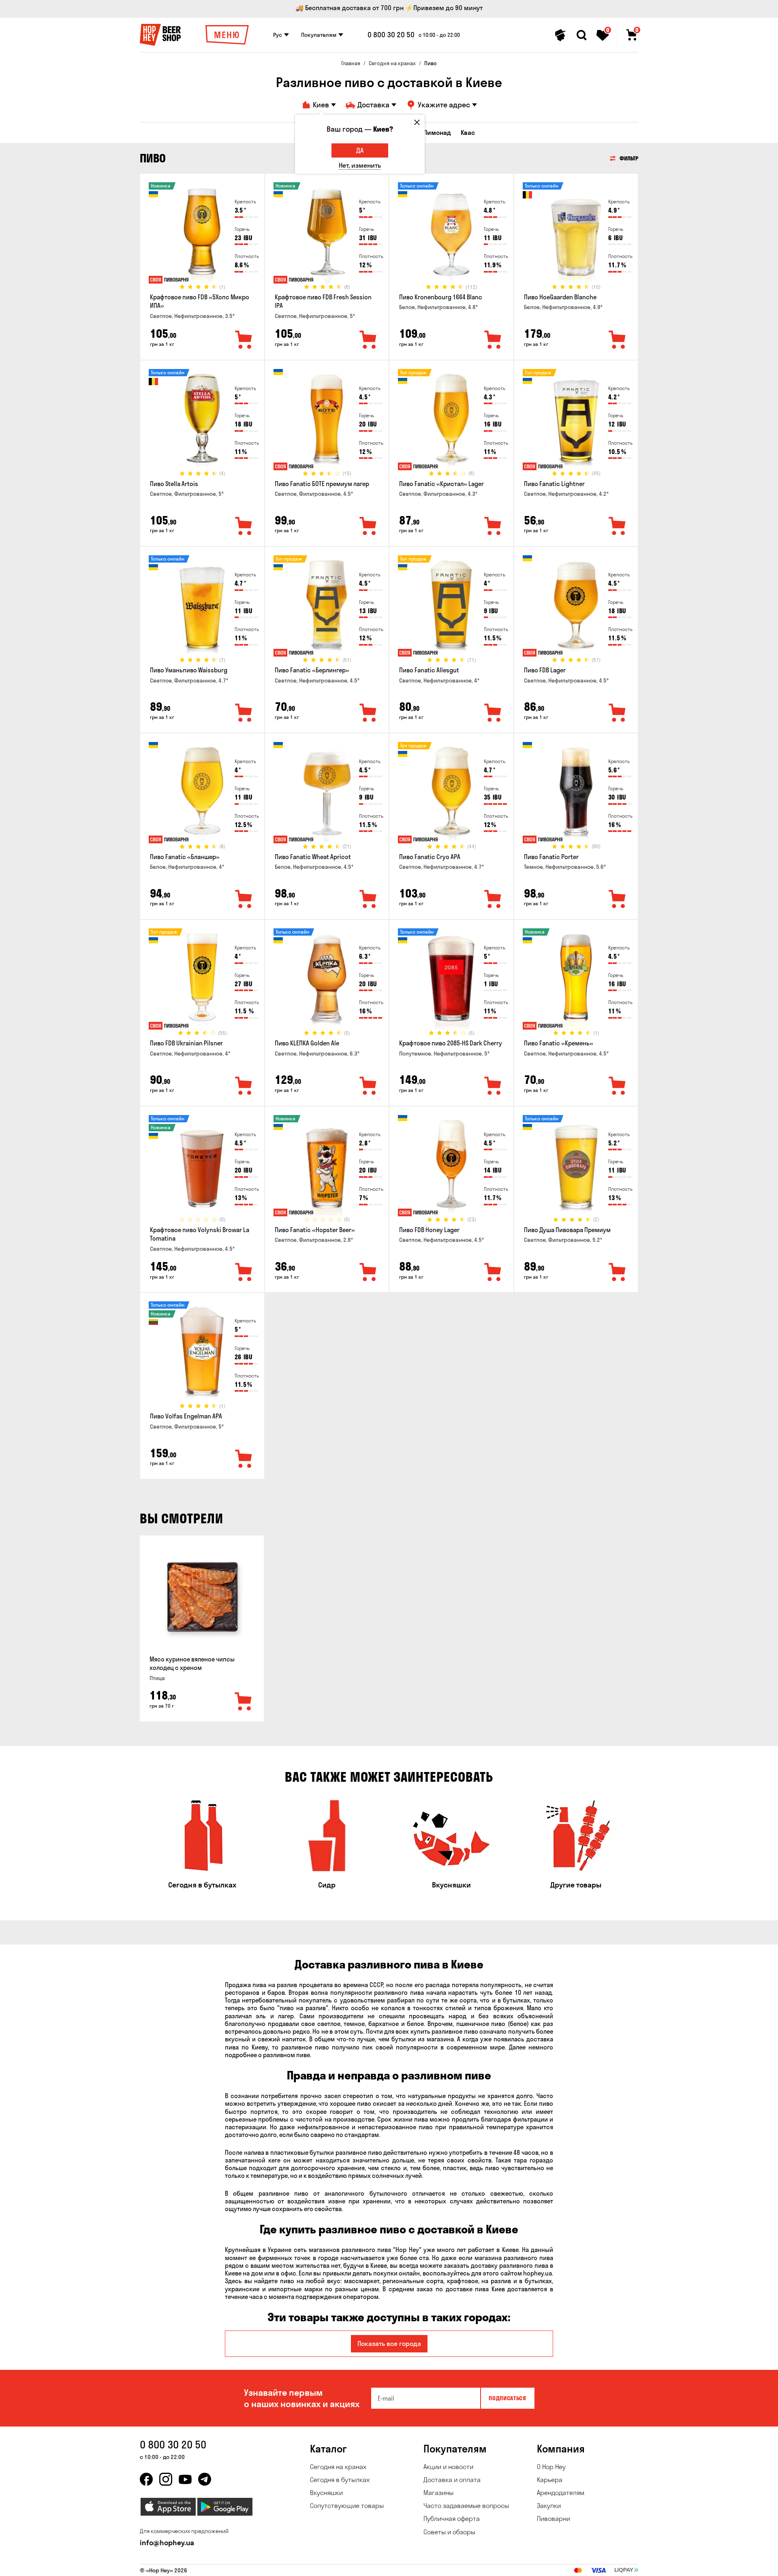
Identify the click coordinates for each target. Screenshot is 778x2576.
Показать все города (389, 2344)
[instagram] (166, 2479)
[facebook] (146, 2479)
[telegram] (205, 2479)
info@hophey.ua (167, 2543)
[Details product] (202, 235)
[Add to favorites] (244, 340)
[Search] (581, 35)
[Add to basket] (244, 1702)
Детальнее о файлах (541, 2565)
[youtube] (185, 2479)
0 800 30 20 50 (391, 35)
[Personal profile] (560, 35)
